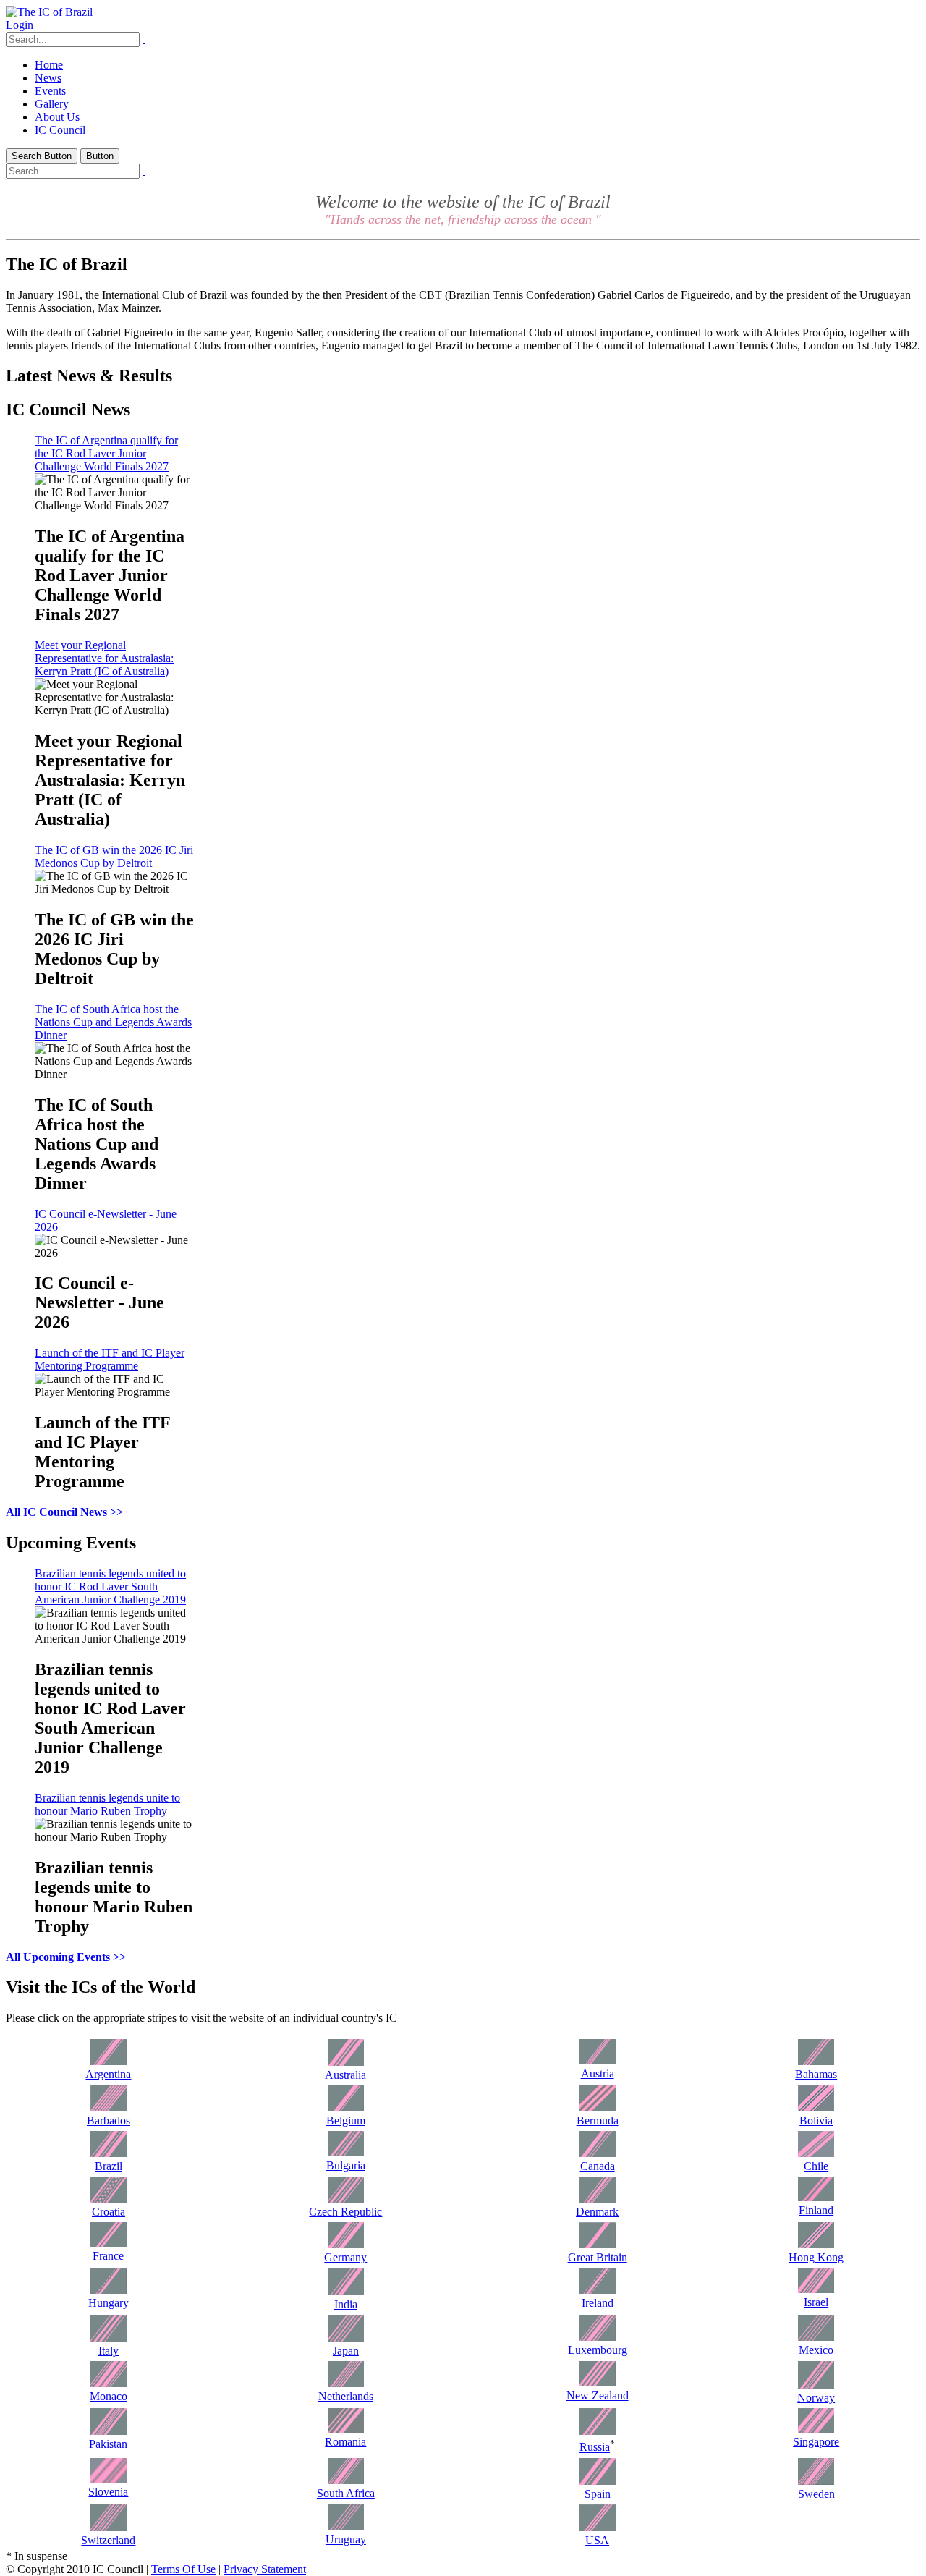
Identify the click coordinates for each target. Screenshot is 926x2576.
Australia (345, 2075)
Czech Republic (345, 2212)
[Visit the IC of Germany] (346, 2244)
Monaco (109, 2396)
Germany (345, 2257)
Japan (346, 2351)
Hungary (109, 2303)
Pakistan (108, 2444)
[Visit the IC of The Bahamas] (816, 2061)
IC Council (60, 130)
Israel (816, 2302)
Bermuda (598, 2120)
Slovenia (108, 2492)
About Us (57, 117)
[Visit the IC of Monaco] (109, 2383)
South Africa (346, 2493)
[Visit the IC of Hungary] (109, 2290)
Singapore (816, 2442)
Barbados (109, 2120)
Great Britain (598, 2257)
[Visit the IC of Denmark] (598, 2199)
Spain (598, 2494)
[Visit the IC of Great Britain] (598, 2244)
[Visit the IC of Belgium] (346, 2107)
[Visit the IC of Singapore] (816, 2429)
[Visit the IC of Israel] (816, 2289)
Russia (595, 2448)
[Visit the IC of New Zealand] (598, 2382)
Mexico (816, 2350)
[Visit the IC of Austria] (598, 2060)
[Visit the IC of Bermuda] (598, 2107)
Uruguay (346, 2539)
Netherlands (346, 2396)
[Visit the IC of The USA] (598, 2527)
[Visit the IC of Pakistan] (109, 2431)
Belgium (346, 2120)
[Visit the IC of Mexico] (816, 2337)
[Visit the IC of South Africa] (346, 2480)
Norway (816, 2398)
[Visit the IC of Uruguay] (346, 2526)
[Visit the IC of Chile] (816, 2153)
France (108, 2256)
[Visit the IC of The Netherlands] (346, 2383)
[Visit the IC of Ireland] (598, 2290)
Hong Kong (816, 2257)
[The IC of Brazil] (49, 12)
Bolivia (816, 2120)
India (346, 2304)
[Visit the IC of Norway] (816, 2385)
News (48, 78)
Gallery (52, 104)
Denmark (597, 2212)
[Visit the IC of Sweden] (816, 2481)
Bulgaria (346, 2165)
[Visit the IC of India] (346, 2291)
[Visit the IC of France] (109, 2243)
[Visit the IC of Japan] (346, 2338)
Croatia (109, 2212)
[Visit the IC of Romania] (346, 2429)
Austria (598, 2073)
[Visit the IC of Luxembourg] (598, 2337)
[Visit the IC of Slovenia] (109, 2479)
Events (50, 91)
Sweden (816, 2494)
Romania (345, 2442)
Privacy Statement (265, 2569)
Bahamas (816, 2074)
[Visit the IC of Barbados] (109, 2107)
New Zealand (598, 2395)
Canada (598, 2166)
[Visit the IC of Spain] (598, 2481)
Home (49, 65)
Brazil (109, 2166)
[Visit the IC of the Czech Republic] (346, 2199)
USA (597, 2540)
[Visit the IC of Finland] (816, 2197)
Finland (816, 2210)
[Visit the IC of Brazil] (109, 2153)
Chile (816, 2166)
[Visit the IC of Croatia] (109, 2199)
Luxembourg (598, 2350)
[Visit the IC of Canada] (598, 2153)
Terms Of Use (183, 2569)
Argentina (108, 2074)
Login (20, 25)
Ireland (598, 2303)
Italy (109, 2351)
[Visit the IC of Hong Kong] (816, 2244)
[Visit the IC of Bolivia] (816, 2107)
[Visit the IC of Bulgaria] (346, 2152)
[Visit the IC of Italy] (109, 2338)
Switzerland (108, 2540)
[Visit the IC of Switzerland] (109, 2527)
